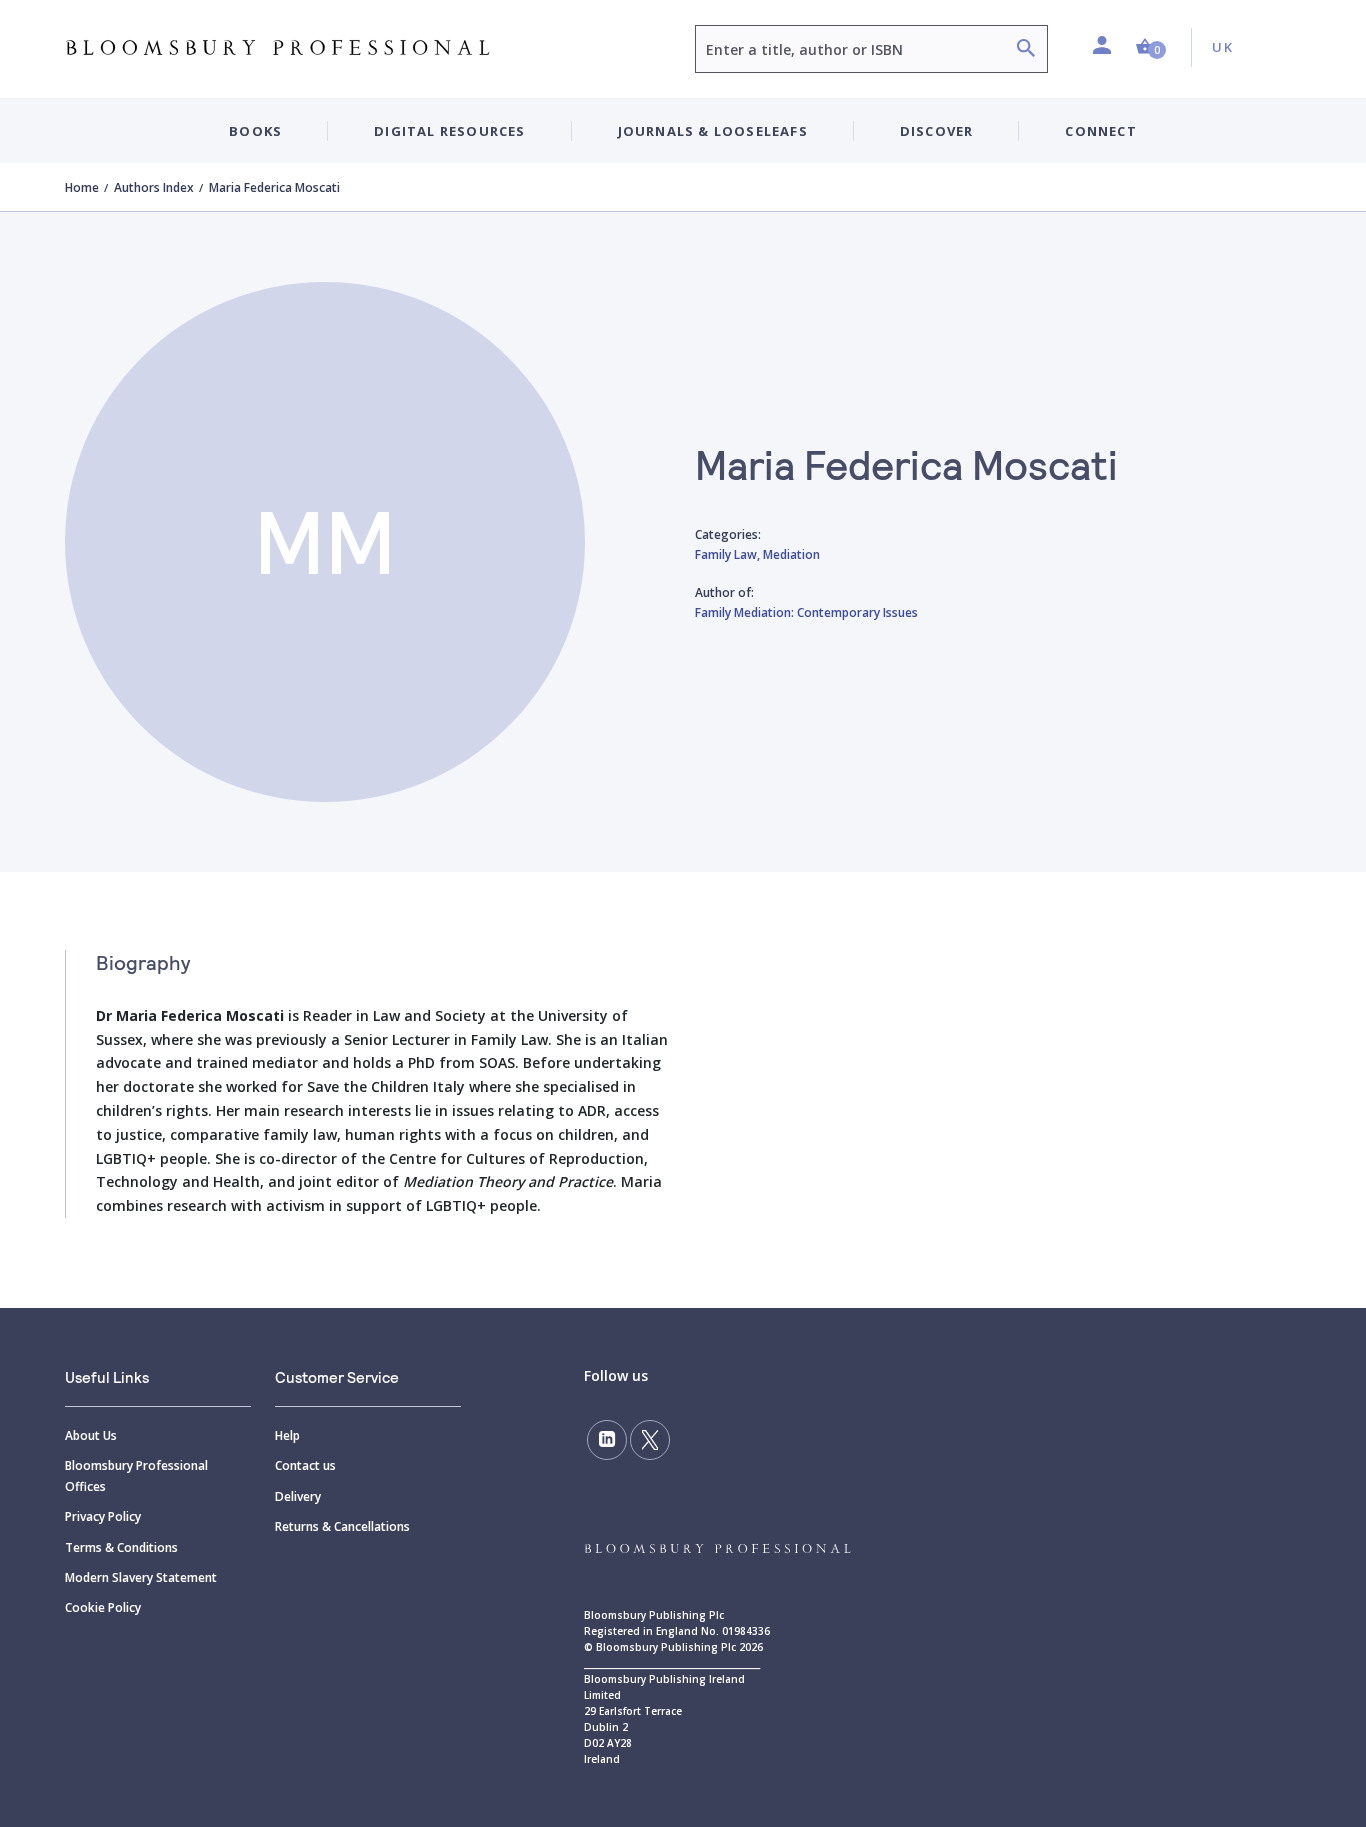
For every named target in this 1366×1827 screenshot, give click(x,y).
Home (82, 187)
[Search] (1026, 50)
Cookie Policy (103, 1607)
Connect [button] (1100, 131)
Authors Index (154, 187)
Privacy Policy (103, 1516)
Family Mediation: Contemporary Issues (806, 612)
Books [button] (255, 131)
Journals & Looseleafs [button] (713, 131)
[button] (1151, 47)
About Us (91, 1435)
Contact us (305, 1465)
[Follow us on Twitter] (650, 1440)
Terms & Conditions (121, 1547)
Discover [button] (937, 131)
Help (287, 1435)
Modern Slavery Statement (141, 1577)
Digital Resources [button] (449, 131)
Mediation (791, 554)
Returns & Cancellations (342, 1526)
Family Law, (729, 554)
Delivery (298, 1496)
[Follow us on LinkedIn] (607, 1440)
